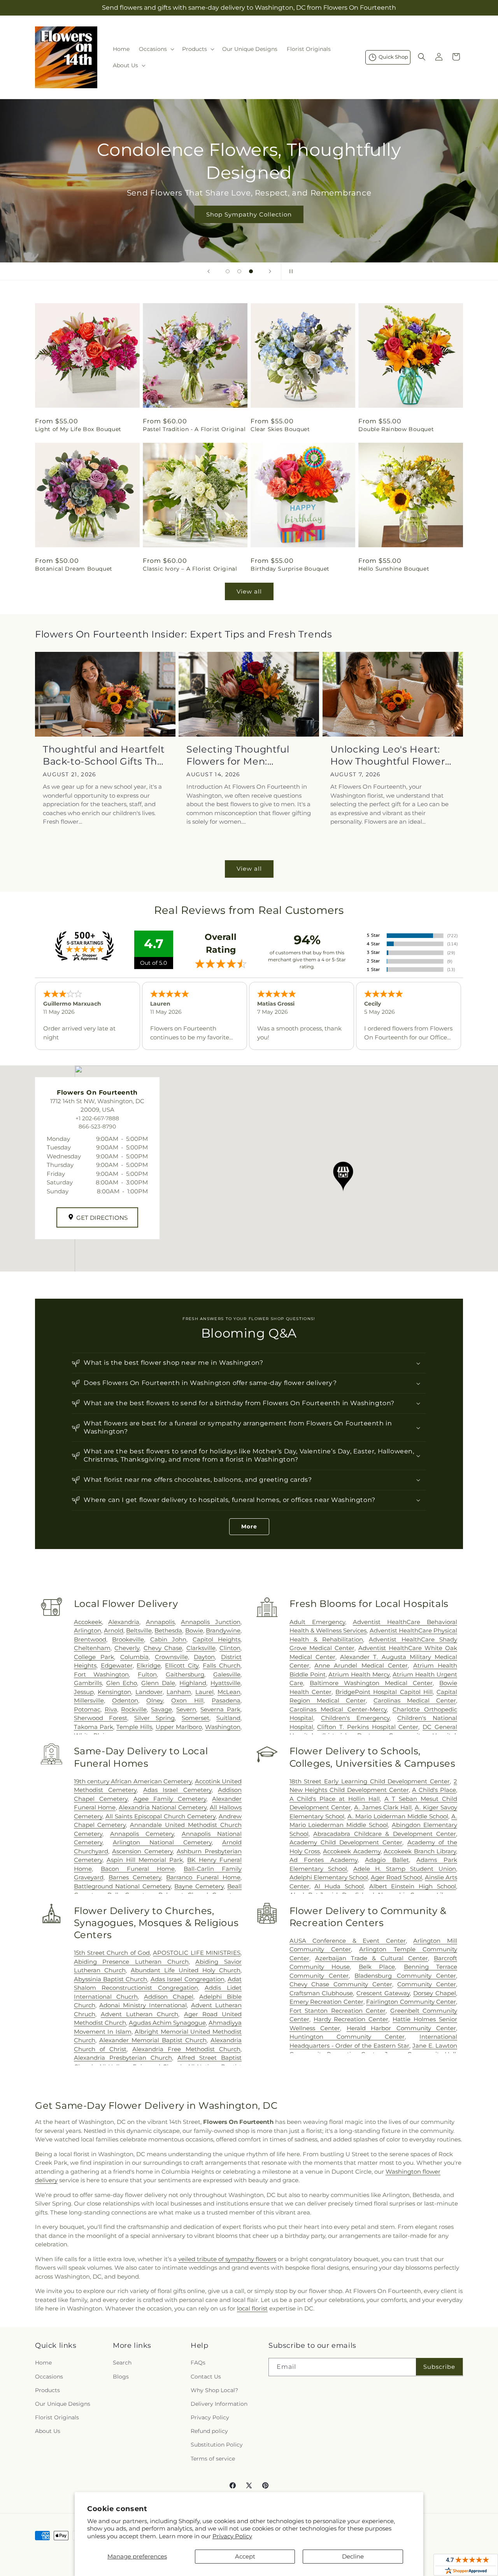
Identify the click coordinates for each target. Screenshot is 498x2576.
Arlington (88, 1630)
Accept (245, 2556)
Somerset (196, 1718)
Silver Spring (154, 1718)
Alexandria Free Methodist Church (186, 2049)
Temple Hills (134, 1727)
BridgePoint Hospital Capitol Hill (384, 1692)
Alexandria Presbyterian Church (123, 2058)
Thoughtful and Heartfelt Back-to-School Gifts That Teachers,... (105, 755)
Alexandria (124, 1622)
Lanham (179, 1692)
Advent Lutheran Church (139, 2014)
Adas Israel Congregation (188, 1979)
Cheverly (127, 1648)
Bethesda (168, 1630)
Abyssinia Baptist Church (111, 1979)
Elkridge (149, 1665)
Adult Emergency (317, 1622)
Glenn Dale (158, 1683)
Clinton (230, 1648)
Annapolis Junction (211, 1622)
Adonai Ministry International (143, 2005)
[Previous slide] (209, 271)
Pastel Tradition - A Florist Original (194, 429)
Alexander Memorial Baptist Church (153, 2040)
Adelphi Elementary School (329, 1877)
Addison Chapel (169, 1997)
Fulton (147, 1674)
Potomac (87, 1709)
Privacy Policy (232, 2536)
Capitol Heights (217, 1639)
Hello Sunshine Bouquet (394, 569)
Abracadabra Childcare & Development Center (385, 1834)
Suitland (228, 1718)
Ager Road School (396, 1877)
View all (249, 591)
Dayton (204, 1657)
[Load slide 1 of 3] (228, 271)
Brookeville (128, 1639)
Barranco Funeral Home (203, 1877)
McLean (229, 1692)
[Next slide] (270, 271)
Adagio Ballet (387, 1860)
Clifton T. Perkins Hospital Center (368, 1727)
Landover (149, 1692)
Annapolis (160, 1622)
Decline (353, 2556)
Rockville (134, 1709)
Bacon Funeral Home (138, 1869)
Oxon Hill (187, 1700)
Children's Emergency (355, 1718)
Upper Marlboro (179, 1727)
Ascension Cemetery (142, 1851)
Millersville (89, 1700)
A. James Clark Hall (383, 1807)
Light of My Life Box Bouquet (78, 429)
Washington (223, 1727)
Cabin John (168, 1639)
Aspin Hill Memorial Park (145, 1860)
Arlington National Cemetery (162, 1842)
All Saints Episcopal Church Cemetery (160, 1816)
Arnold (114, 1630)
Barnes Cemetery (135, 1877)
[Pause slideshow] (289, 271)
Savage (161, 1709)
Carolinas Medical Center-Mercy (338, 1709)
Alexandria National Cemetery (163, 1807)
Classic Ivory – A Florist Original (190, 569)
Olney (155, 1700)
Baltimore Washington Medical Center (371, 1683)
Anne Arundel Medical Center (361, 1665)
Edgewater (117, 1665)
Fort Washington (102, 1674)
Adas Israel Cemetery (177, 1790)
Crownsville (171, 1657)
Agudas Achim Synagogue (167, 2023)
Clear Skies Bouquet (280, 429)
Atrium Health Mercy (359, 1674)
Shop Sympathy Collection (249, 214)
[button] (156, 49)
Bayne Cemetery (199, 1886)
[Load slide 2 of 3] (239, 271)
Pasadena (226, 1700)
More (249, 1526)
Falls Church (222, 1665)
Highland (193, 1683)
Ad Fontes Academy (324, 1860)
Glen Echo (122, 1683)
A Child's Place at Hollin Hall (335, 1799)
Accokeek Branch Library (420, 1851)
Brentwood (90, 1639)
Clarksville (201, 1648)
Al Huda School (339, 1886)
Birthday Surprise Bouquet (290, 569)
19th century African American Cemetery (133, 1781)
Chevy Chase (163, 1648)
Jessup (84, 1692)
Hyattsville (225, 1683)
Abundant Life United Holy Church (186, 1970)
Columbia (134, 1657)
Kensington (114, 1692)
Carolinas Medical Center (415, 1700)
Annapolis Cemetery (142, 1834)
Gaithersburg (185, 1674)
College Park (94, 1657)
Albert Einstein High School (413, 1886)
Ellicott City (182, 1665)
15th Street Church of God (112, 1953)
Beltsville (139, 1630)
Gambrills (88, 1683)
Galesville (227, 1674)
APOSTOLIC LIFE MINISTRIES (197, 1953)
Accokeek (88, 1622)
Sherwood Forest (101, 1718)
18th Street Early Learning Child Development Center (370, 1781)
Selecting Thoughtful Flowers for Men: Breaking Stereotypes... (243, 755)
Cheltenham (92, 1648)
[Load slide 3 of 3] (251, 271)
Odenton (125, 1700)
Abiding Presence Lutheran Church (131, 1962)
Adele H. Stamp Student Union (405, 1869)
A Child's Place (434, 1790)
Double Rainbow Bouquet (396, 429)
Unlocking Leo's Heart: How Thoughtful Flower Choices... (388, 755)
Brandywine (223, 1630)
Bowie (194, 1630)
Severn (186, 1709)
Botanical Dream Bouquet (74, 569)
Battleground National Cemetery (122, 1886)
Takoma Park (94, 1727)
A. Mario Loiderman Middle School (398, 1816)
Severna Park (220, 1709)
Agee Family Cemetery (170, 1799)
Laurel (204, 1692)
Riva (111, 1709)
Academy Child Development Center (346, 1842)
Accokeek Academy (352, 1851)
